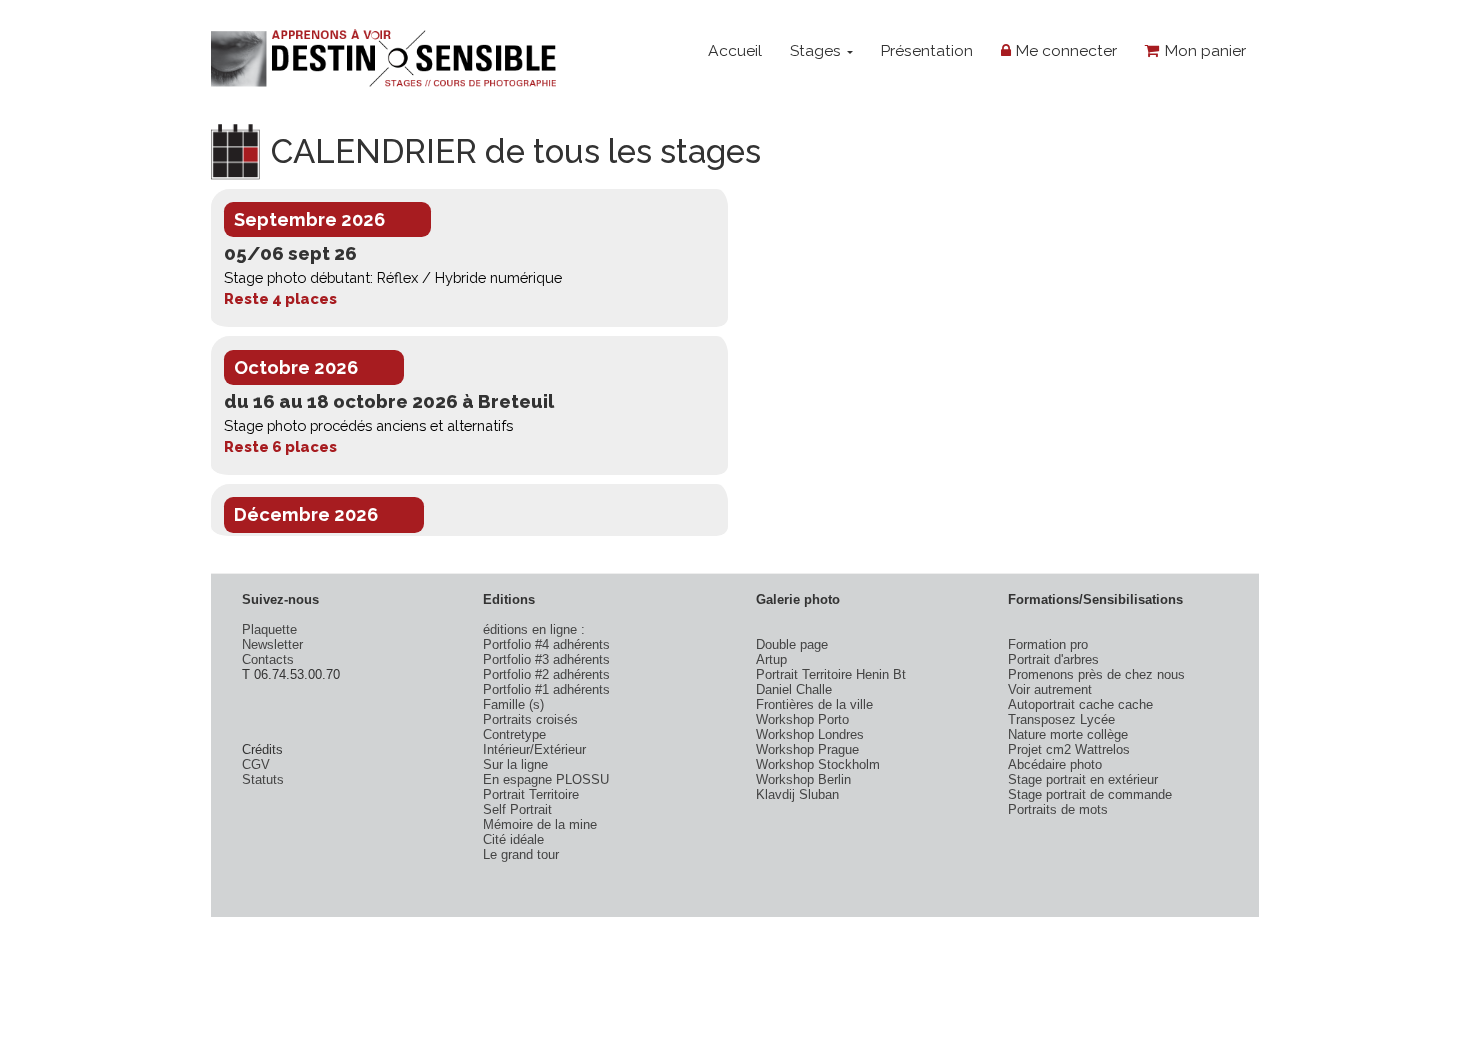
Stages (817, 50)
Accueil (735, 50)
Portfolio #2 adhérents (546, 674)
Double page (792, 644)
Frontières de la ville (814, 704)
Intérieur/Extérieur (534, 749)
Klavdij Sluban (797, 794)
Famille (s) (513, 704)
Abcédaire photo (1055, 764)
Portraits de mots (1058, 809)
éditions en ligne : (534, 629)
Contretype (514, 734)
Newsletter (272, 644)
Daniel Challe (794, 689)
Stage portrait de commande (1090, 794)
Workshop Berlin (803, 779)
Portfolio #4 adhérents (546, 644)
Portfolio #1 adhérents (546, 689)
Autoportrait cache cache (1080, 704)
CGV (256, 764)
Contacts (268, 659)
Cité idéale (513, 839)
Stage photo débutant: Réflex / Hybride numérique (393, 277)
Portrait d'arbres (1053, 659)
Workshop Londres (810, 734)
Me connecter (1064, 50)
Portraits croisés (530, 719)
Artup (771, 659)
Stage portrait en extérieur (1083, 779)
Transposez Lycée (1061, 719)
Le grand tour (521, 854)
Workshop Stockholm (818, 764)
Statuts (263, 779)
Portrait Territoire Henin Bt (831, 674)
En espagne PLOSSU (546, 779)
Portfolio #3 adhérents (546, 659)
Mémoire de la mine (540, 824)
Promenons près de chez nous (1096, 674)
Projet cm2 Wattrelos (1069, 749)
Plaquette (269, 629)
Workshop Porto (802, 719)
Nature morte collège (1068, 734)
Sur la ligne (515, 764)
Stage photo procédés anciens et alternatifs (368, 425)
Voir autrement (1050, 689)
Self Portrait (517, 809)
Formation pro (1048, 644)
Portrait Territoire (531, 794)
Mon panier (1203, 50)
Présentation (926, 50)
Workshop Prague (807, 749)
